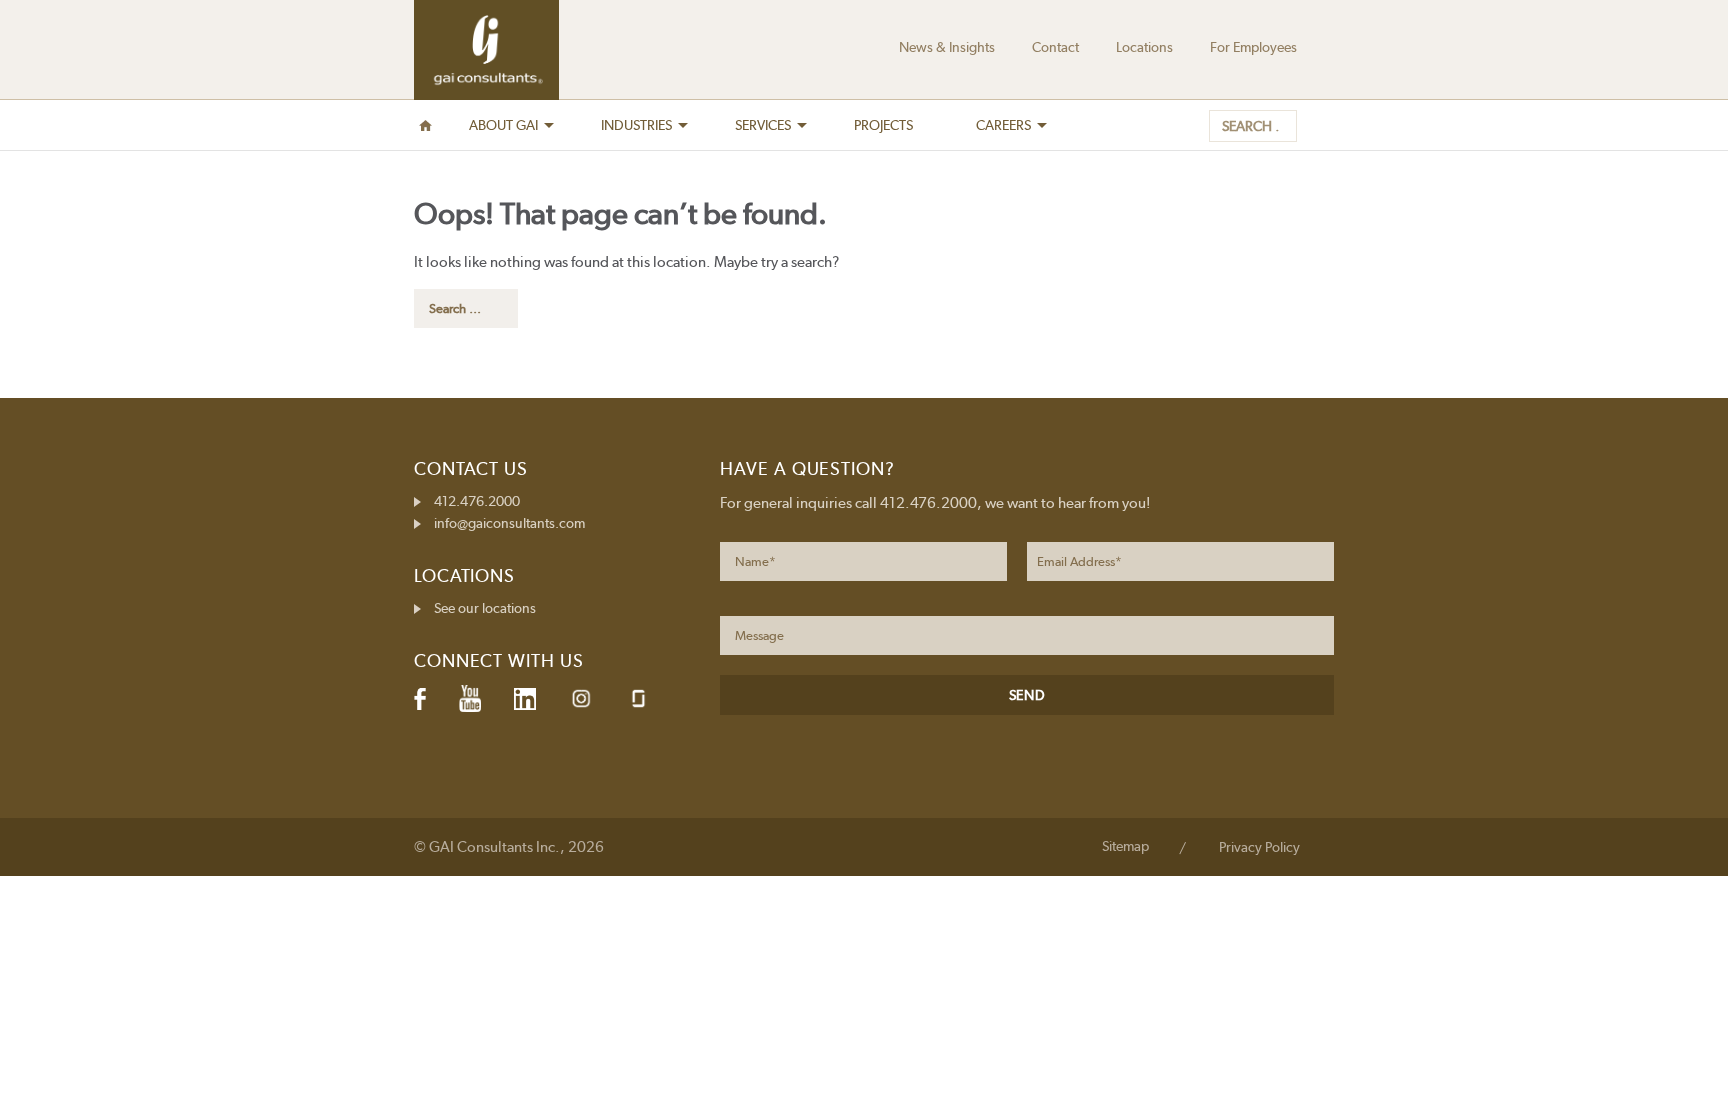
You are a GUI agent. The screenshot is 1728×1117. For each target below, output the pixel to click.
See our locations (485, 608)
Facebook (420, 699)
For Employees (1253, 47)
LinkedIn (525, 699)
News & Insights (947, 47)
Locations (1144, 47)
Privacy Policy (1259, 847)
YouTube (470, 699)
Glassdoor (638, 698)
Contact (1055, 47)
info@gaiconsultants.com (509, 523)
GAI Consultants (486, 50)
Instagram (581, 698)
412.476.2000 (477, 501)
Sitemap (1125, 846)
